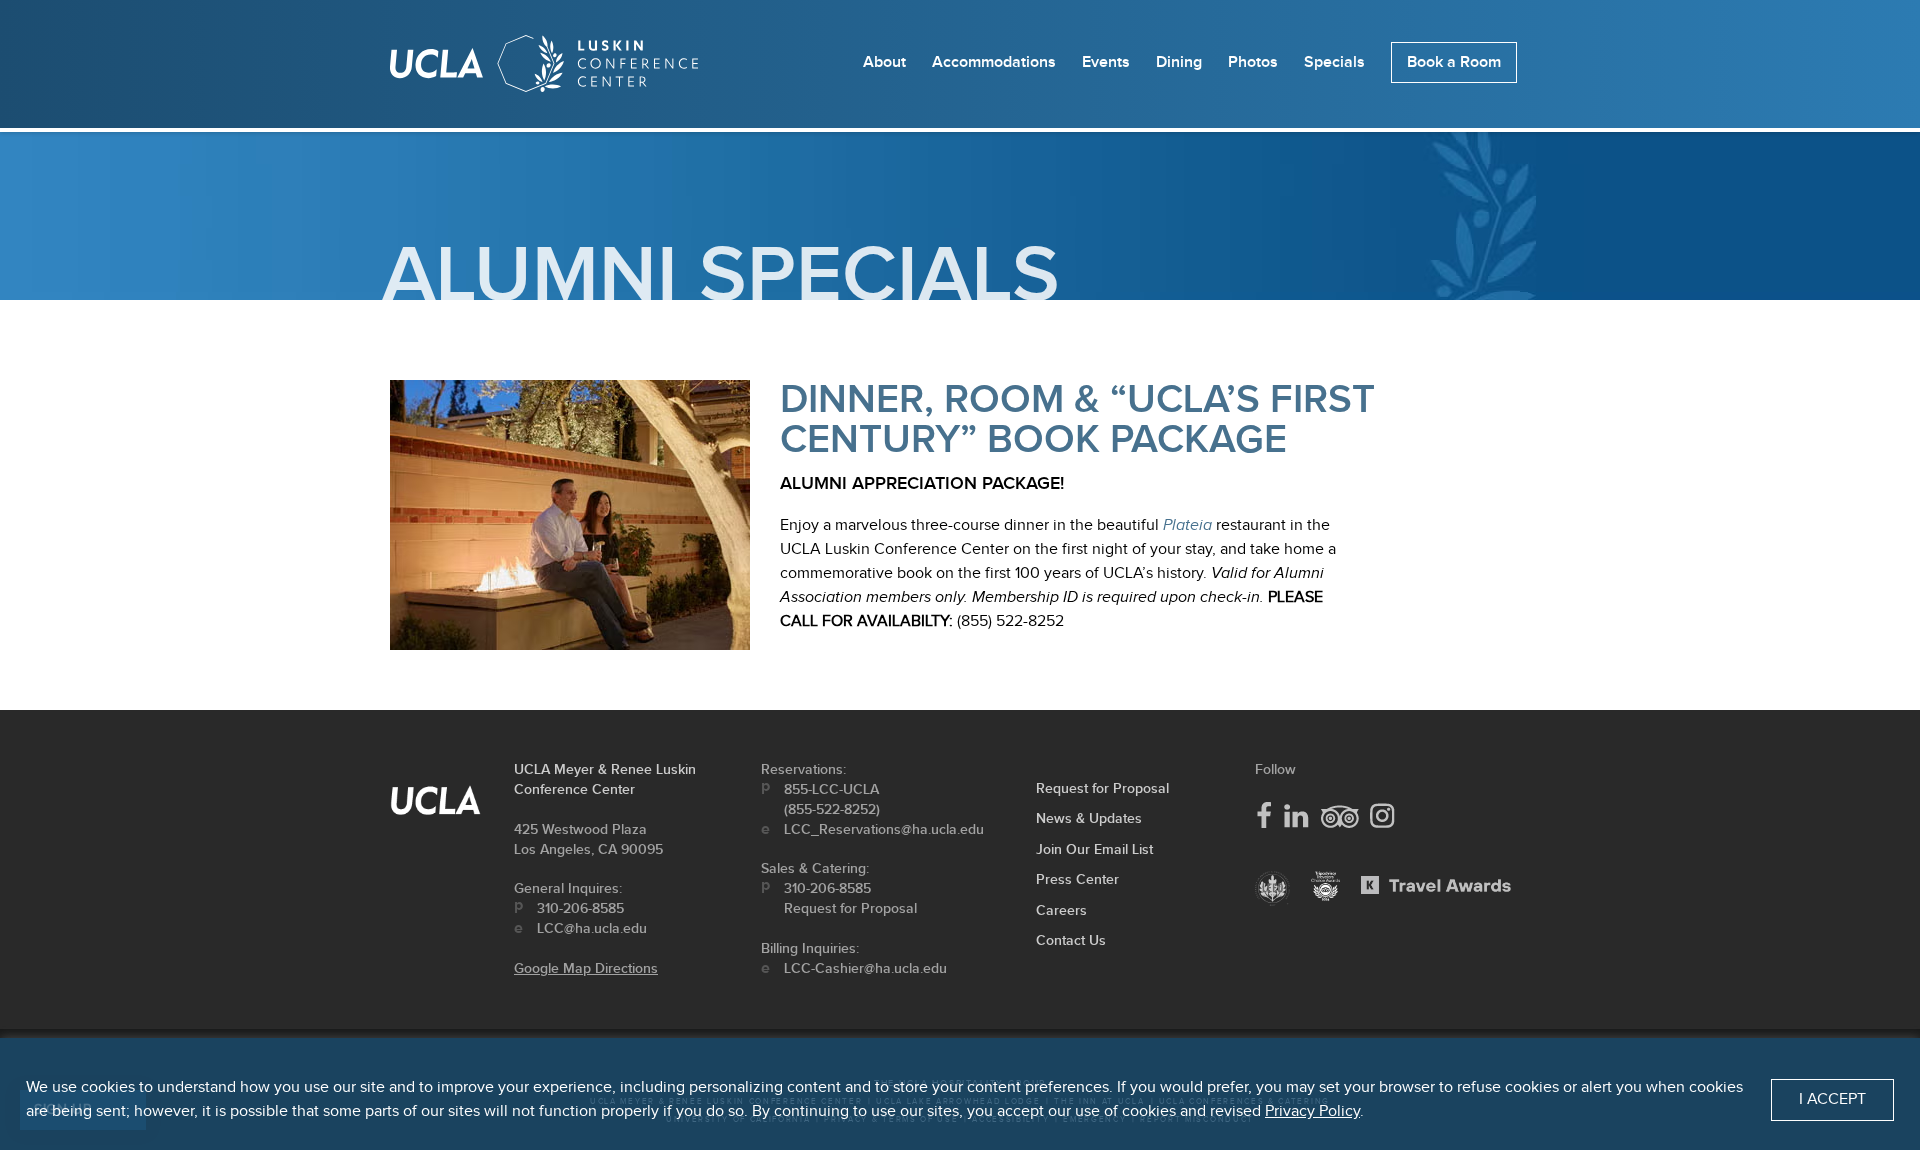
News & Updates (1089, 818)
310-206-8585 (580, 908)
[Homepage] (544, 68)
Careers (1061, 910)
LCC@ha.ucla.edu (592, 928)
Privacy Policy (1312, 1111)
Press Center (1077, 879)
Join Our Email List (1094, 849)
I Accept (1832, 1099)
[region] (960, 1094)
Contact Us (1071, 940)
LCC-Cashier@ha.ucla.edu (865, 968)
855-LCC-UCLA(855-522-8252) (832, 799)
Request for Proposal (850, 908)
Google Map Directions (586, 968)
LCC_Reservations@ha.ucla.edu (884, 829)
